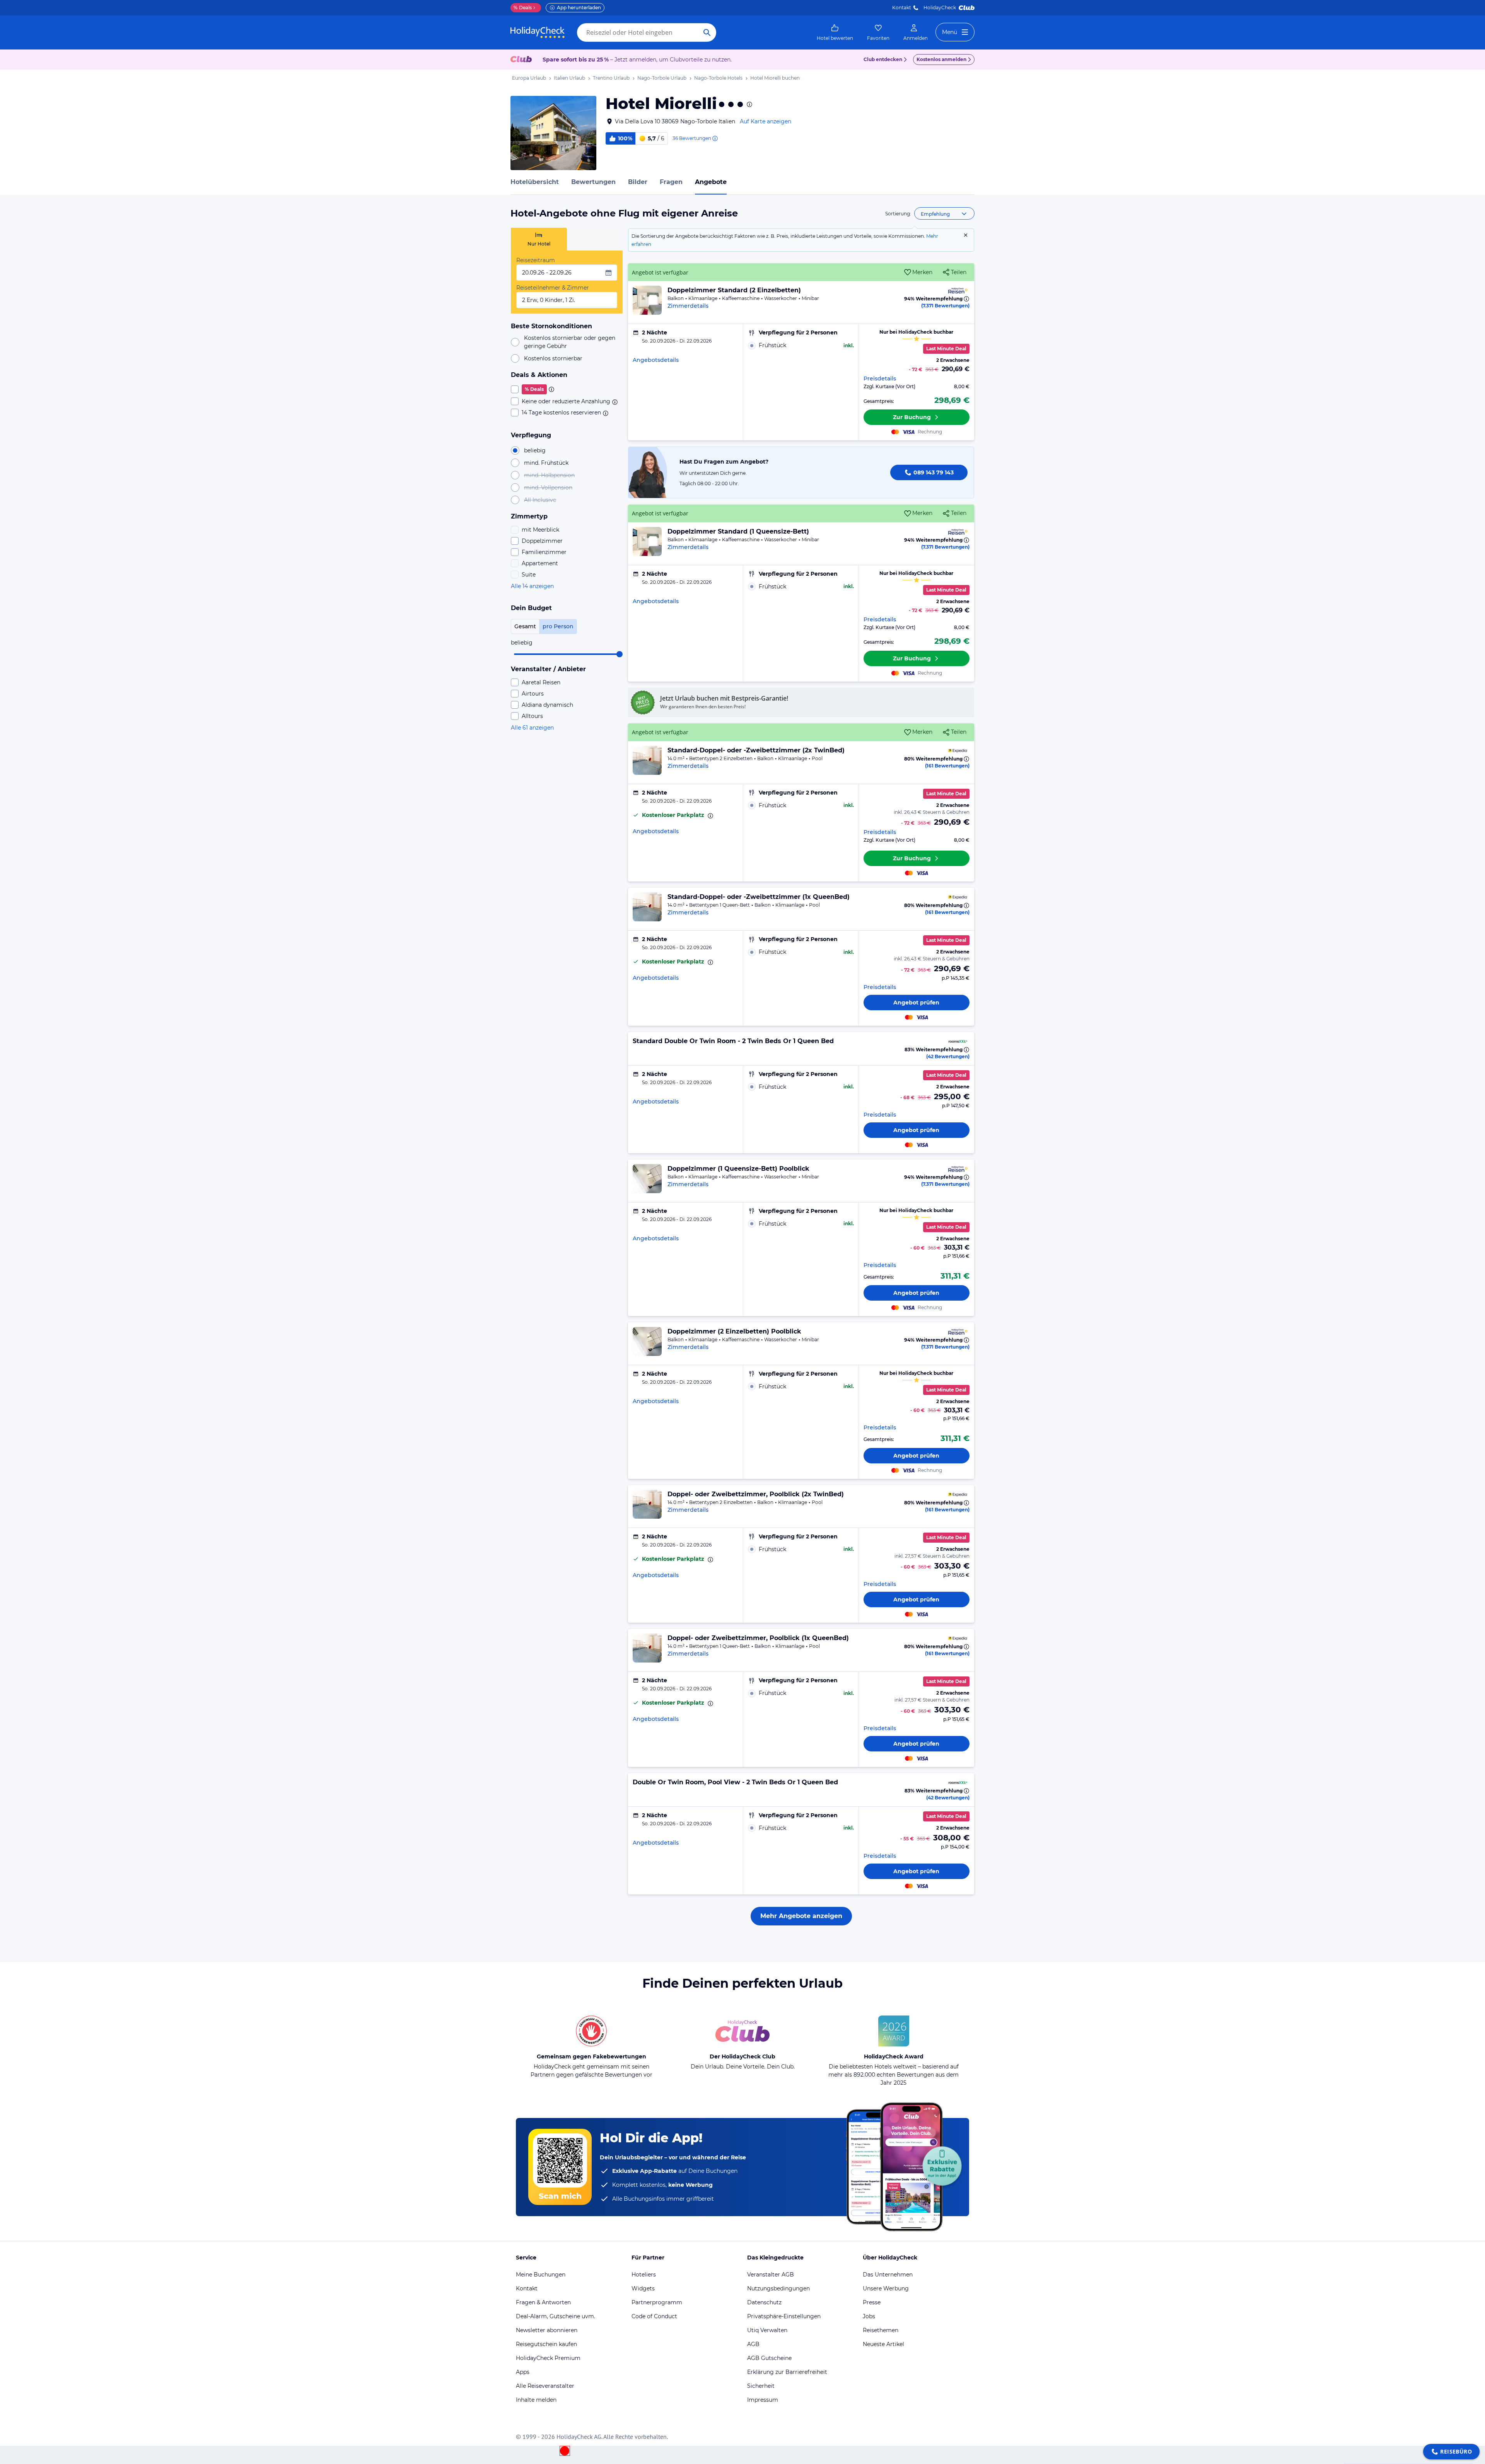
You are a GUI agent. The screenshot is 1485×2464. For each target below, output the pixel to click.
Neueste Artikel (883, 2344)
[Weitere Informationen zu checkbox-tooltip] (551, 389)
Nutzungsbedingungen (778, 2288)
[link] (835, 32)
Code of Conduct (654, 2316)
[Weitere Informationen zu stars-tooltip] (749, 104)
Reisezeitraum (536, 260)
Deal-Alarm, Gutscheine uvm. (556, 2316)
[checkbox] (567, 389)
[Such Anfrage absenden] (707, 32)
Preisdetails (880, 379)
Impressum (763, 2400)
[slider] (620, 654)
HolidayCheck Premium (548, 2358)
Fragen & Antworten (543, 2302)
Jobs (869, 2316)
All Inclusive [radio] (540, 500)
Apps (523, 2372)
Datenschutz (764, 2302)
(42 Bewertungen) (948, 1056)
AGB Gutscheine (769, 2358)
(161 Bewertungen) (947, 766)
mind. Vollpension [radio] (548, 488)
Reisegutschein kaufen (546, 2344)
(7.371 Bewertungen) (945, 306)
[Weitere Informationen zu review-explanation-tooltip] (715, 138)
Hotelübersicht (535, 182)
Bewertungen (593, 182)
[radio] (801, 345)
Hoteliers (644, 2275)
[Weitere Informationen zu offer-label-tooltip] (710, 816)
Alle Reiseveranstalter (545, 2386)
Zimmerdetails (688, 306)
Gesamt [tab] (525, 626)
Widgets (643, 2288)
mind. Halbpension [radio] (549, 475)
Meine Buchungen (541, 2275)
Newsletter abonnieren (547, 2330)
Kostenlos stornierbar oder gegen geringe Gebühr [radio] (570, 342)
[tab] (539, 239)
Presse (872, 2302)
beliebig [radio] (535, 450)
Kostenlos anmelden (941, 59)
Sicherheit (761, 2386)
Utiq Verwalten (767, 2330)
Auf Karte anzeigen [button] (766, 121)
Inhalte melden (536, 2400)
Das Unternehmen (888, 2275)
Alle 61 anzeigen (532, 728)
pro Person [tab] (558, 626)
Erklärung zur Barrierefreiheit (787, 2372)
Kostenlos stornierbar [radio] (553, 358)
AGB (753, 2344)
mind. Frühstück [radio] (546, 463)
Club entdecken (883, 59)
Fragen (671, 182)
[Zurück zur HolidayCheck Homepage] (538, 32)
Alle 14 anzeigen (532, 586)
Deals (523, 8)
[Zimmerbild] (647, 300)
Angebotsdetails (656, 360)
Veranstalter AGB (771, 2275)
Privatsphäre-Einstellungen (784, 2316)
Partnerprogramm (657, 2302)
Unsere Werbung (886, 2288)
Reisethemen (881, 2330)
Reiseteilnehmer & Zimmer (553, 288)
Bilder (638, 182)
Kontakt (902, 8)
